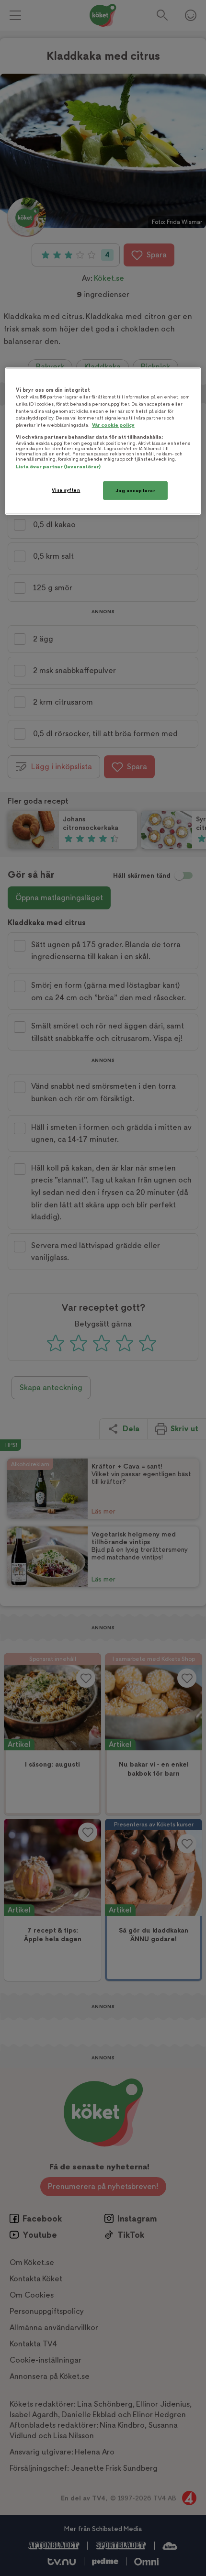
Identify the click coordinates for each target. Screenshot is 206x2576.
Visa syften (66, 490)
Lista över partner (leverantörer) (58, 466)
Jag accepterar (136, 490)
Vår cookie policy (113, 425)
